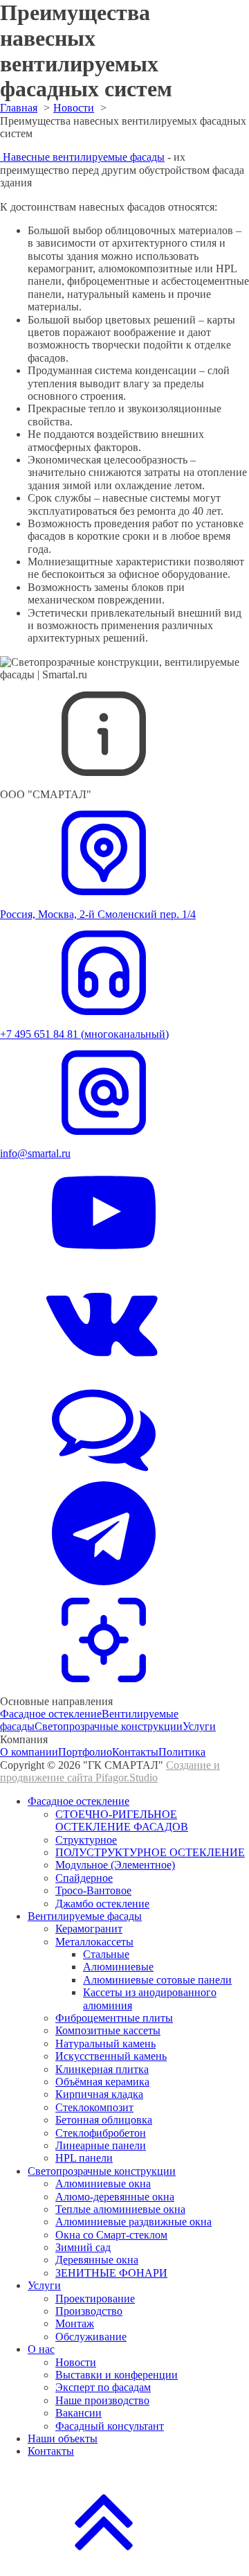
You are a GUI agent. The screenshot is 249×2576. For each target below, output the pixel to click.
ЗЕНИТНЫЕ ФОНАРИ (111, 2273)
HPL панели (84, 2158)
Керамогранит (89, 1929)
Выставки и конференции (117, 2375)
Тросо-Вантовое (93, 1890)
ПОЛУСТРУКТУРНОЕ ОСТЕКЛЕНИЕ (150, 1852)
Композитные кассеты (108, 2030)
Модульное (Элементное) (115, 1865)
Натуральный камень (105, 2044)
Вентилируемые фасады (85, 1916)
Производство (89, 2311)
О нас (41, 2349)
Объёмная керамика (102, 2082)
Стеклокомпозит (94, 2107)
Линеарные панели (101, 2145)
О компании (29, 1752)
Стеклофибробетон (101, 2133)
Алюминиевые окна (103, 2184)
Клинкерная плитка (102, 2069)
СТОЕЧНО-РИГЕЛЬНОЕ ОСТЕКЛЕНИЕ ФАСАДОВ (122, 1820)
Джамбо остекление (102, 1904)
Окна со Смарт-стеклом (111, 2235)
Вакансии (79, 2413)
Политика (182, 1752)
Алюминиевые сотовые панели (157, 1980)
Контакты (135, 1752)
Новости (76, 2362)
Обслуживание (91, 2337)
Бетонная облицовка (104, 2120)
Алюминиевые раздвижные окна (133, 2222)
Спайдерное (84, 1878)
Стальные (106, 1954)
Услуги (199, 1726)
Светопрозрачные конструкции (109, 1726)
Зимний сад (83, 2247)
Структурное (86, 1840)
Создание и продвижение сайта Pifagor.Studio (110, 1771)
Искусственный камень (111, 2056)
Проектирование (95, 2299)
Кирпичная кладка (99, 2094)
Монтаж (75, 2323)
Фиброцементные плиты (114, 2018)
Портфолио (85, 1752)
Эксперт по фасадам (103, 2387)
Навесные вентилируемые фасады (82, 157)
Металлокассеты (94, 1942)
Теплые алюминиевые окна (120, 2209)
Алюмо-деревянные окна (115, 2197)
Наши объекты (63, 2438)
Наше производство (102, 2400)
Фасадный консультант (110, 2426)
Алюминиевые (118, 1967)
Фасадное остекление (51, 1714)
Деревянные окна (97, 2260)
